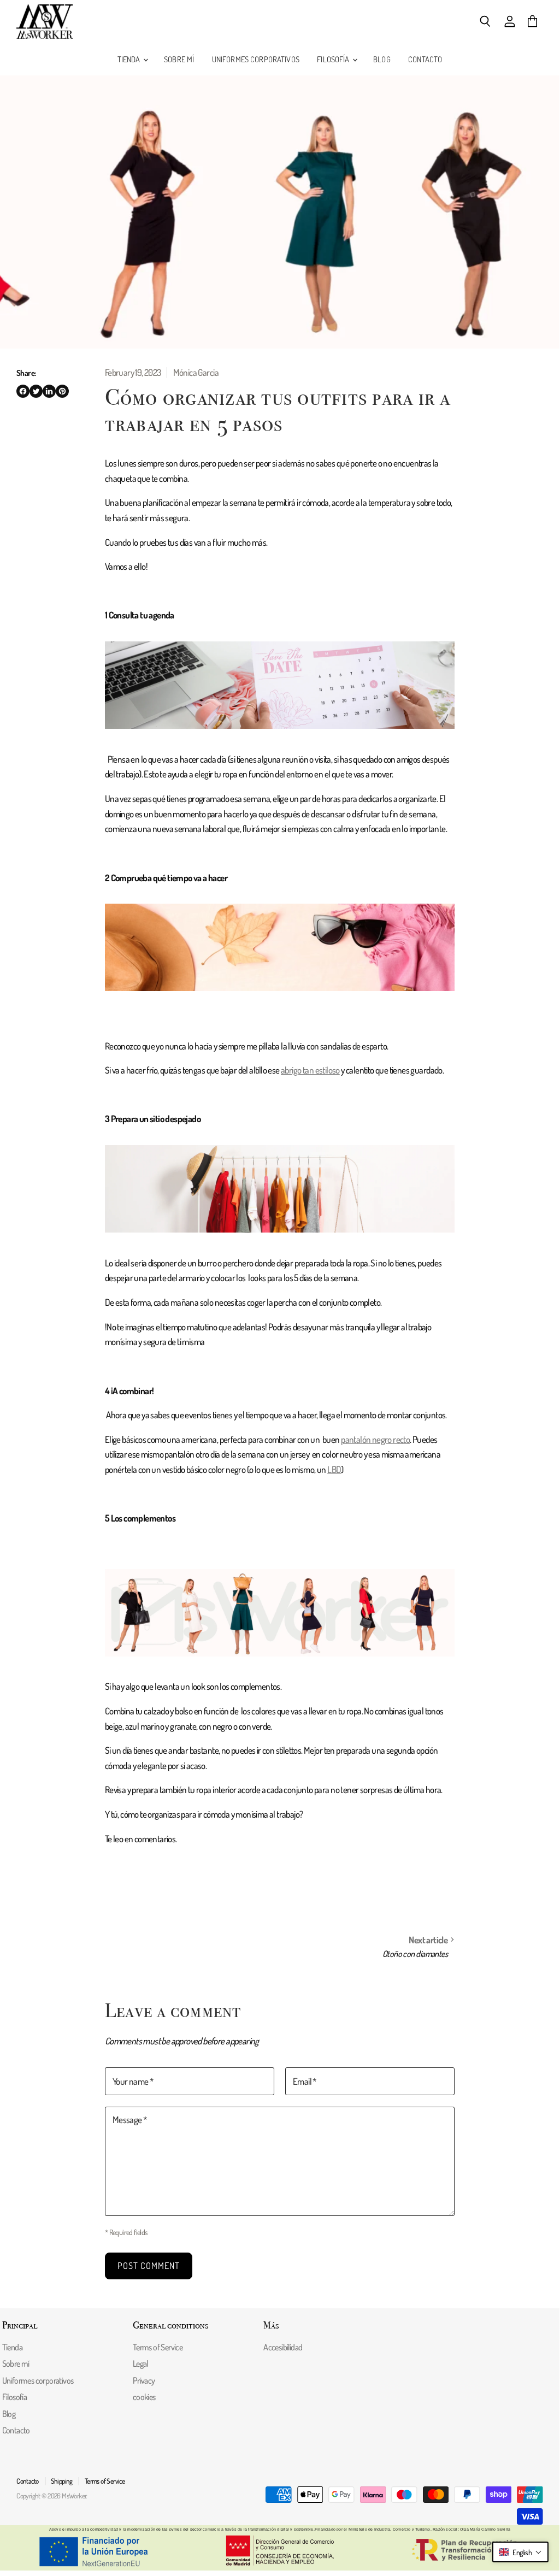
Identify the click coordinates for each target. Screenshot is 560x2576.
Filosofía (334, 59)
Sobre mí (179, 59)
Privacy (144, 2380)
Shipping (62, 2481)
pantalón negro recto (375, 1439)
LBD (334, 1469)
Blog (382, 59)
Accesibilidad (283, 2347)
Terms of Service (158, 2347)
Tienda (130, 59)
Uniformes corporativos (256, 59)
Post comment (149, 2265)
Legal (140, 2363)
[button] (520, 2552)
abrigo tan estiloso (310, 1070)
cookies (144, 2397)
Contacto (425, 59)
